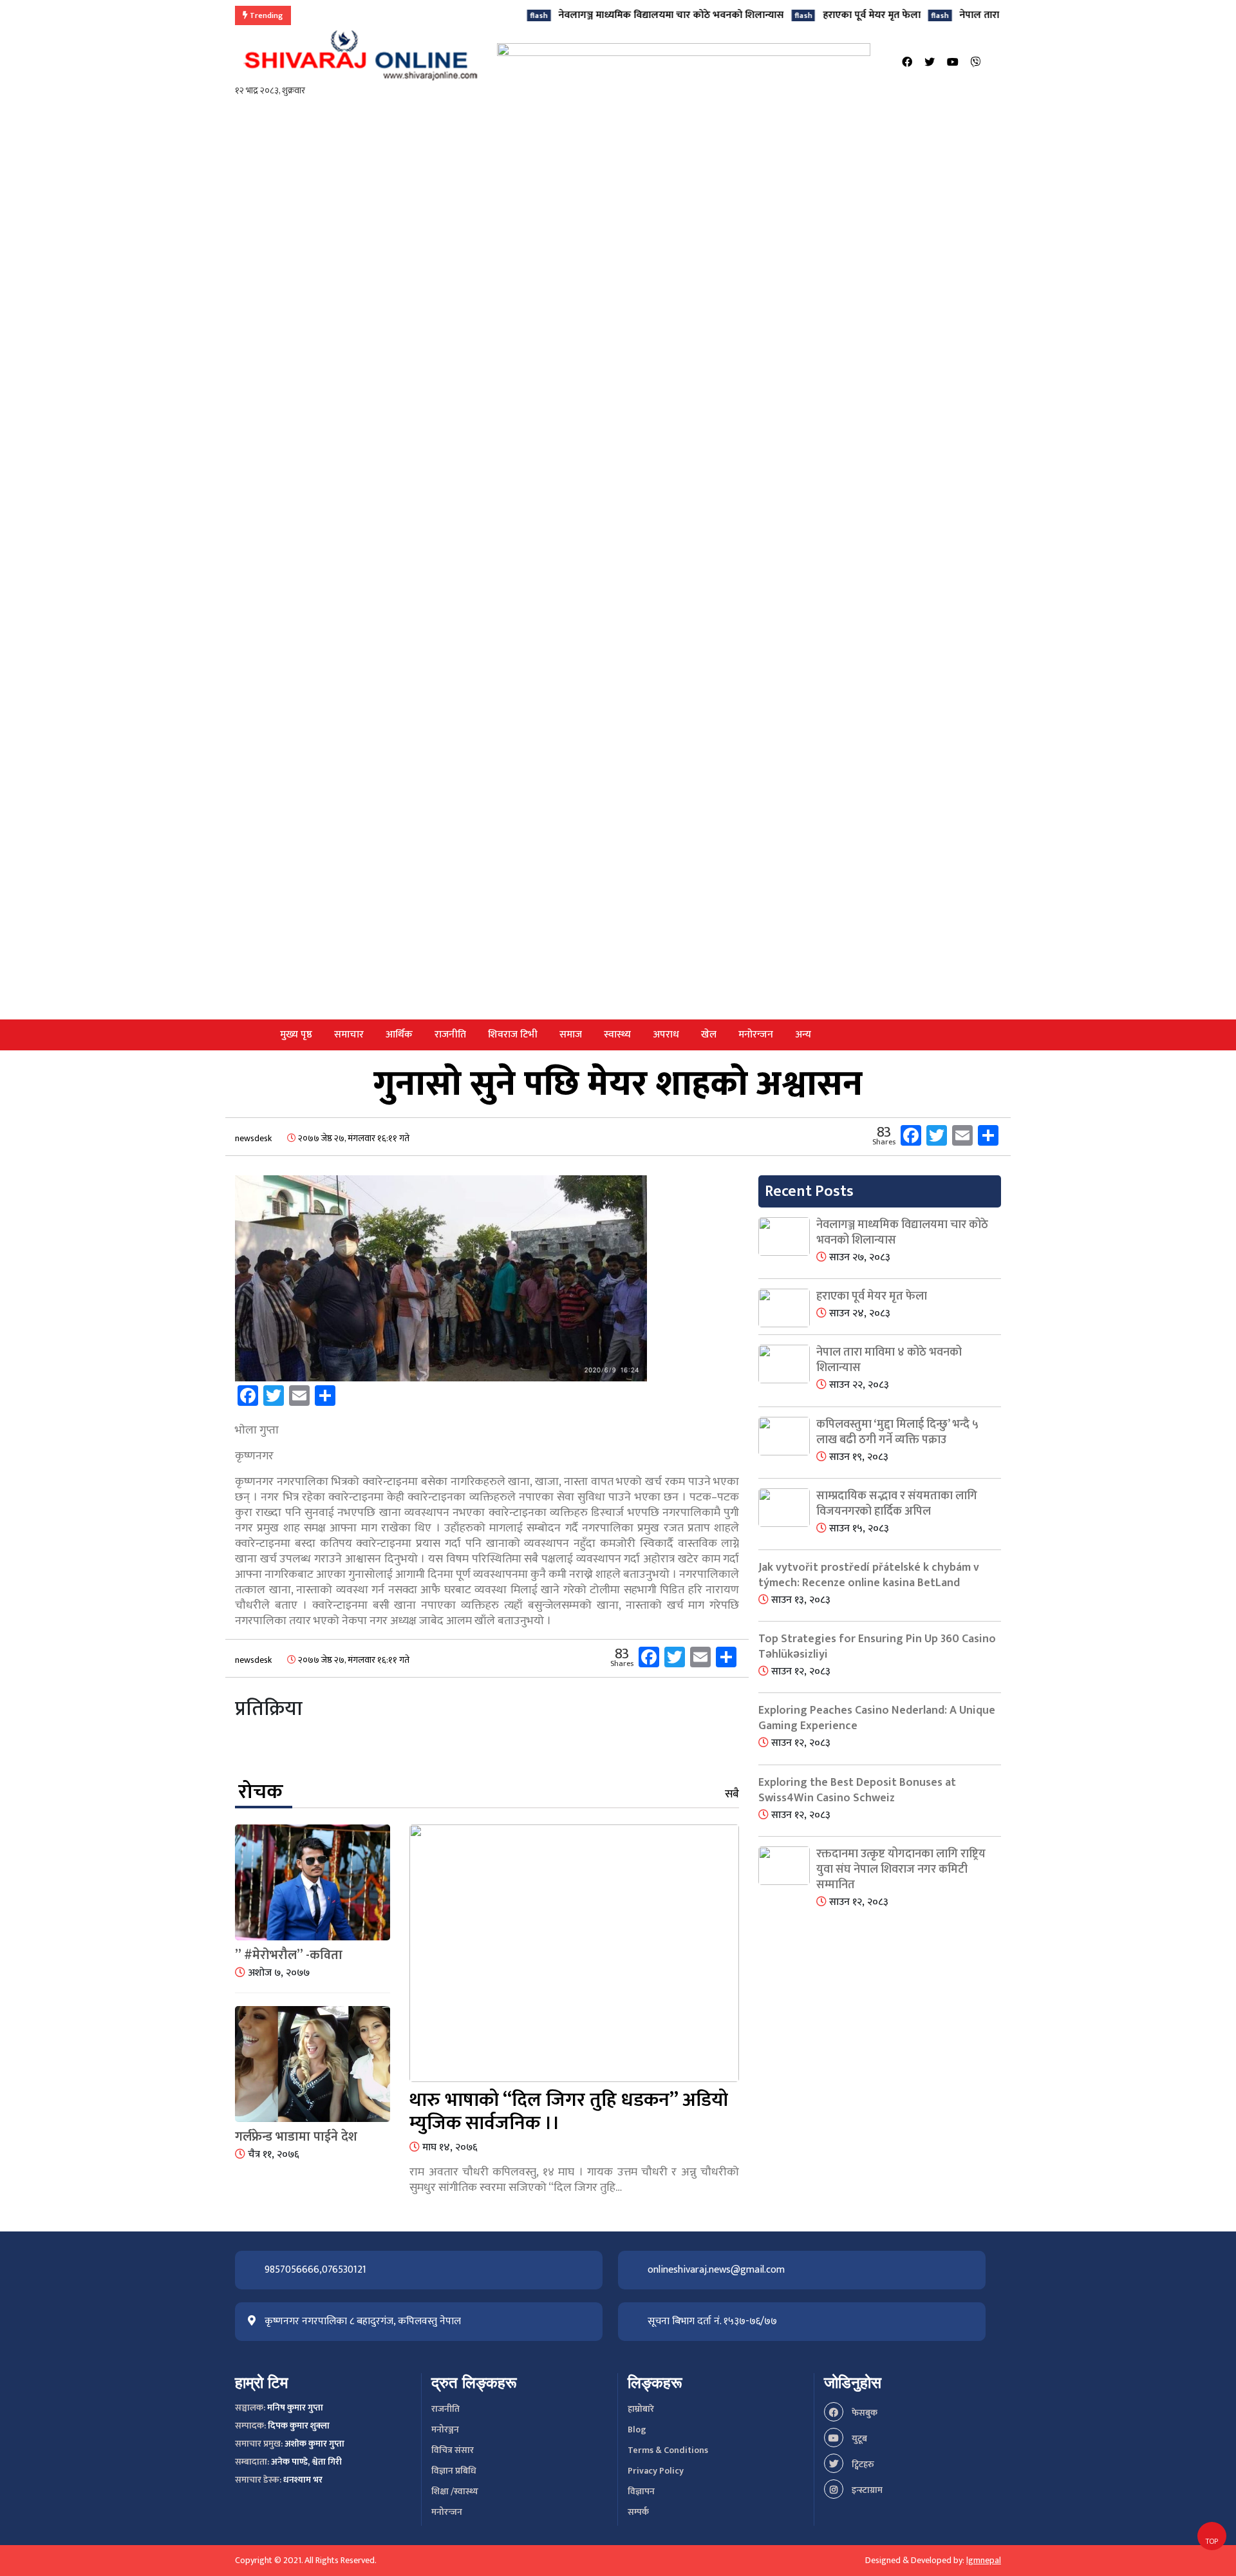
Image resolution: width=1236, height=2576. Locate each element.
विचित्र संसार (453, 2450)
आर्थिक (399, 1035)
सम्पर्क (638, 2512)
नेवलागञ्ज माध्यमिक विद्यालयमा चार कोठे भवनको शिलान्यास (608, 15)
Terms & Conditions (668, 2450)
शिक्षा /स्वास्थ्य (455, 2491)
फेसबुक (864, 2413)
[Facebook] (907, 63)
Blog (637, 2429)
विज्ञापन (641, 2491)
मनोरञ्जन (445, 2429)
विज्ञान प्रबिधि (454, 2471)
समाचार (349, 1035)
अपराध (666, 1035)
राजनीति (450, 1035)
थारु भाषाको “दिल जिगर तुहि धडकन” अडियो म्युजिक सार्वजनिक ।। (569, 2112)
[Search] (997, 63)
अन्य (803, 1035)
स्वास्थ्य (617, 1035)
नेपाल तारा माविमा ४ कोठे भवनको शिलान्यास (981, 15)
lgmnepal (984, 2560)
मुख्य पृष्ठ (296, 1035)
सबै (732, 1794)
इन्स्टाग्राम (866, 2490)
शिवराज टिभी (513, 1035)
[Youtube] (953, 63)
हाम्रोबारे (641, 2409)
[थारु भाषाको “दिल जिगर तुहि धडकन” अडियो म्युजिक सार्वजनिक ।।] (574, 1956)
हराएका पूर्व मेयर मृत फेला (808, 15)
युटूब (858, 2439)
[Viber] (976, 63)
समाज (571, 1035)
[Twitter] (930, 63)
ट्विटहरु (862, 2464)
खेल (709, 1035)
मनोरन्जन (756, 1035)
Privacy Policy (656, 2471)
